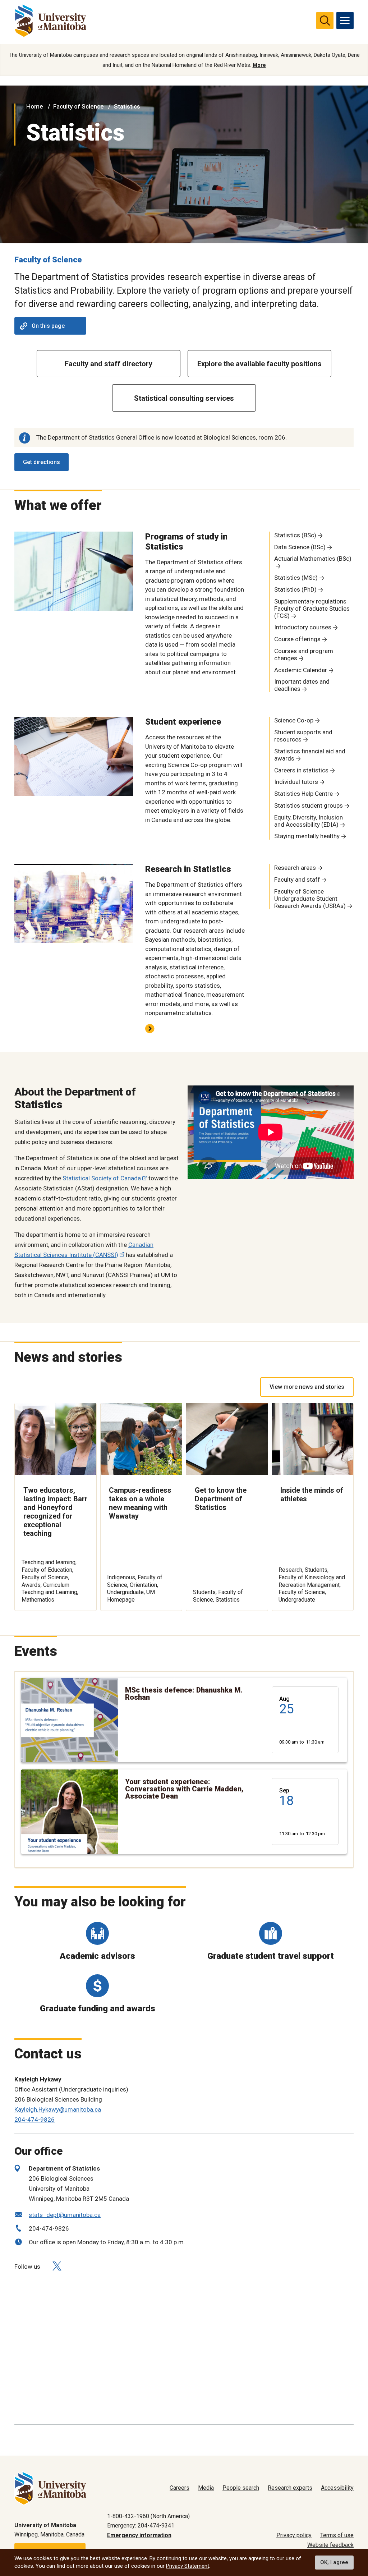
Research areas (295, 868)
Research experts (290, 2488)
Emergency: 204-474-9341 (141, 2526)
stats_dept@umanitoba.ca (65, 2215)
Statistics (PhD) (295, 589)
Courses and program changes (304, 655)
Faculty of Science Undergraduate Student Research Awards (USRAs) (310, 899)
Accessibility (337, 2488)
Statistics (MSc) (296, 578)
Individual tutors (296, 782)
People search (241, 2488)
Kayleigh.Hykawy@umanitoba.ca (58, 2109)
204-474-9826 (34, 2120)
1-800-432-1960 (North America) (148, 2516)
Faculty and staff (297, 880)
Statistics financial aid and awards (310, 755)
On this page (48, 326)
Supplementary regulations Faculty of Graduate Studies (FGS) (312, 609)
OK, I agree (334, 2562)
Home (35, 106)
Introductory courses (303, 627)
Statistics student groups (309, 805)
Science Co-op (294, 720)
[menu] (345, 20)
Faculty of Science (79, 106)
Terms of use (337, 2535)
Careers (180, 2488)
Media (206, 2488)
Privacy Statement (188, 2566)
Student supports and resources (303, 736)
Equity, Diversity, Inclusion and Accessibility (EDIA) (309, 821)
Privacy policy (294, 2535)
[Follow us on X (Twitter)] (57, 2266)
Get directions (42, 462)
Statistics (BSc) (295, 535)
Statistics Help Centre (303, 794)
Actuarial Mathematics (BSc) (313, 559)
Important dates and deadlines (302, 685)
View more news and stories (307, 1387)
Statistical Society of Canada (102, 1178)
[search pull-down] (325, 20)
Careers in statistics (301, 770)
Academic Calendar (301, 670)
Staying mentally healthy (307, 836)
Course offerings (297, 639)
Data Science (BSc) (300, 547)
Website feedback (330, 2545)
